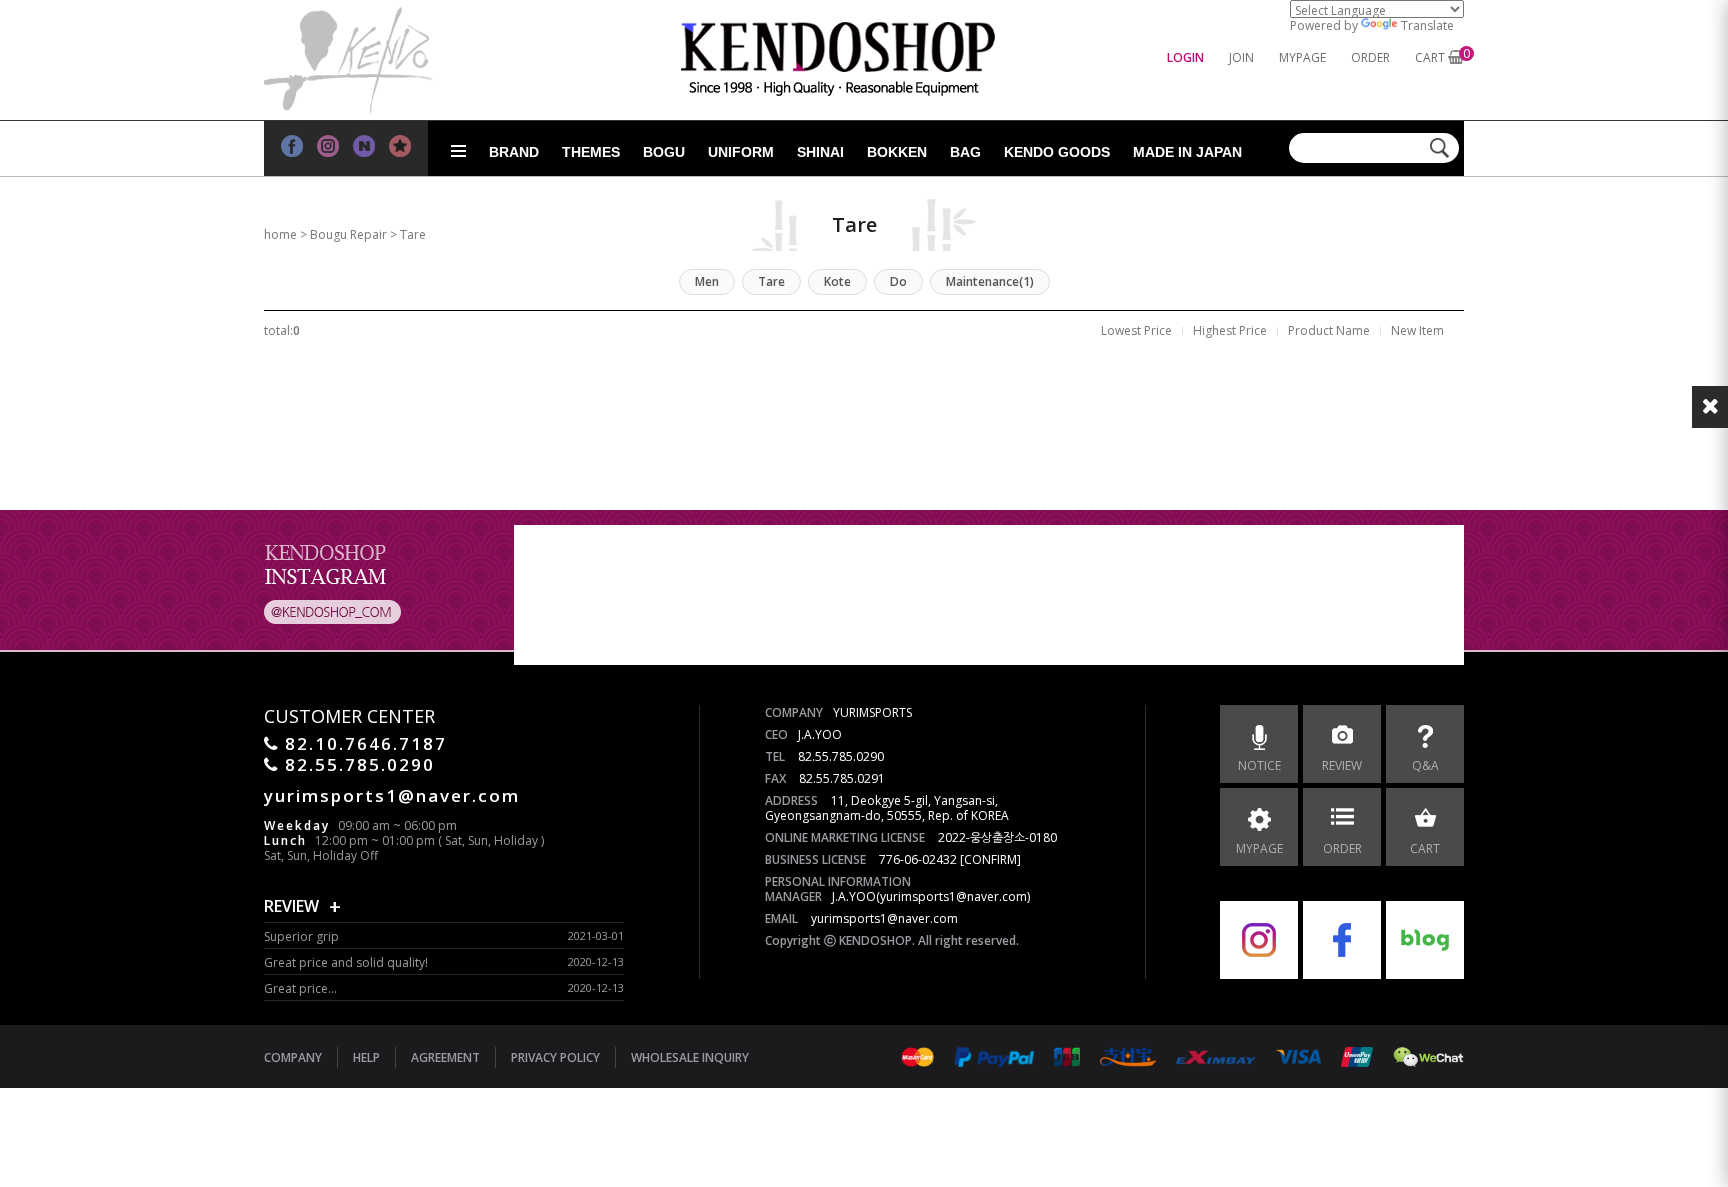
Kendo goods (1057, 152)
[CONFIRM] (990, 859)
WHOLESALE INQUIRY (690, 1057)
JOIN (1241, 57)
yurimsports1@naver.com (884, 918)
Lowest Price (1136, 330)
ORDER (1370, 57)
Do (898, 281)
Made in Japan (1187, 152)
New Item (1417, 330)
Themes (591, 152)
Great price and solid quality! (346, 962)
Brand (514, 152)
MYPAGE (1302, 57)
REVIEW (291, 906)
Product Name (1329, 330)
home (280, 234)
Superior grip (301, 936)
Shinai (820, 152)
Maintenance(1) (990, 281)
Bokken (897, 152)
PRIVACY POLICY (555, 1057)
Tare (413, 234)
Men (707, 281)
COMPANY (293, 1057)
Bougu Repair (348, 234)
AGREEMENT (445, 1057)
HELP (366, 1057)
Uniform (741, 152)
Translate (1427, 25)
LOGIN (1185, 57)
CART (1430, 57)
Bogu (664, 152)
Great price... (300, 988)
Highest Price (1230, 330)
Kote (837, 281)
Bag (965, 152)
